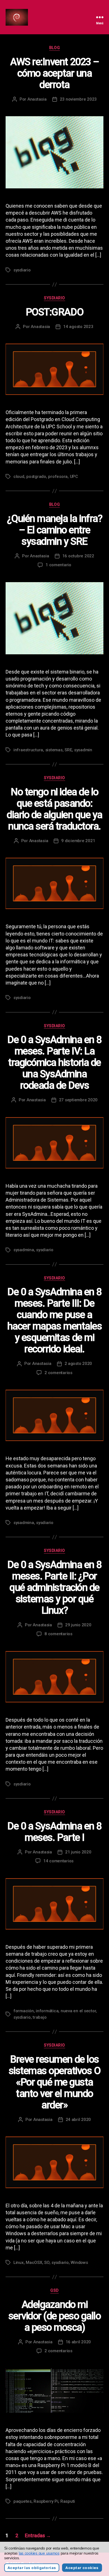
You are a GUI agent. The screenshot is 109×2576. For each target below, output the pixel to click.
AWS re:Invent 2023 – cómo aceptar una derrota (54, 73)
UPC (74, 477)
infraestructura (28, 750)
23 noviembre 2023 (78, 99)
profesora (58, 477)
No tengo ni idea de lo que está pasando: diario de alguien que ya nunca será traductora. (54, 809)
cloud (19, 477)
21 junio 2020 (78, 1852)
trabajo (40, 2017)
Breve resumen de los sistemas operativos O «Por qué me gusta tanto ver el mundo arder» (55, 2082)
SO (47, 2262)
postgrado (36, 477)
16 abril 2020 (78, 2342)
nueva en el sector (78, 2011)
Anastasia (37, 99)
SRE (68, 750)
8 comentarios (58, 1634)
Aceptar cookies (82, 2568)
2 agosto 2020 (78, 1364)
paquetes (22, 2501)
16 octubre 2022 (78, 556)
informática (47, 2011)
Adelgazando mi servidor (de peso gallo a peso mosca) (55, 2316)
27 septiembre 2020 (78, 1100)
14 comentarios (58, 1861)
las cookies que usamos (39, 2553)
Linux (19, 2262)
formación (24, 2011)
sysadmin (83, 750)
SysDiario (54, 298)
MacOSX (34, 2262)
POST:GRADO (54, 312)
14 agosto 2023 (78, 327)
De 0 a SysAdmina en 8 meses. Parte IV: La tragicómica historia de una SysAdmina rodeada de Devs (54, 1063)
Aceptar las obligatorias (32, 2568)
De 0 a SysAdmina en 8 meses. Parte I (54, 1832)
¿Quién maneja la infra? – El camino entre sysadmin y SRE (55, 530)
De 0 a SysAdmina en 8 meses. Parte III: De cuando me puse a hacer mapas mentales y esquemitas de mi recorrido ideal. (54, 1320)
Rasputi (68, 2501)
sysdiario (22, 270)
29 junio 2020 (78, 1625)
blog (54, 48)
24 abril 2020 (78, 2120)
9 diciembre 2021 (78, 841)
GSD (54, 2290)
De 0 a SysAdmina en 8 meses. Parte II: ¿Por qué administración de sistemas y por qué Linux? (54, 1588)
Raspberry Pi (46, 2501)
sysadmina (24, 1250)
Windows (79, 2262)
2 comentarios (58, 1373)
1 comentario (58, 565)
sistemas (54, 750)
